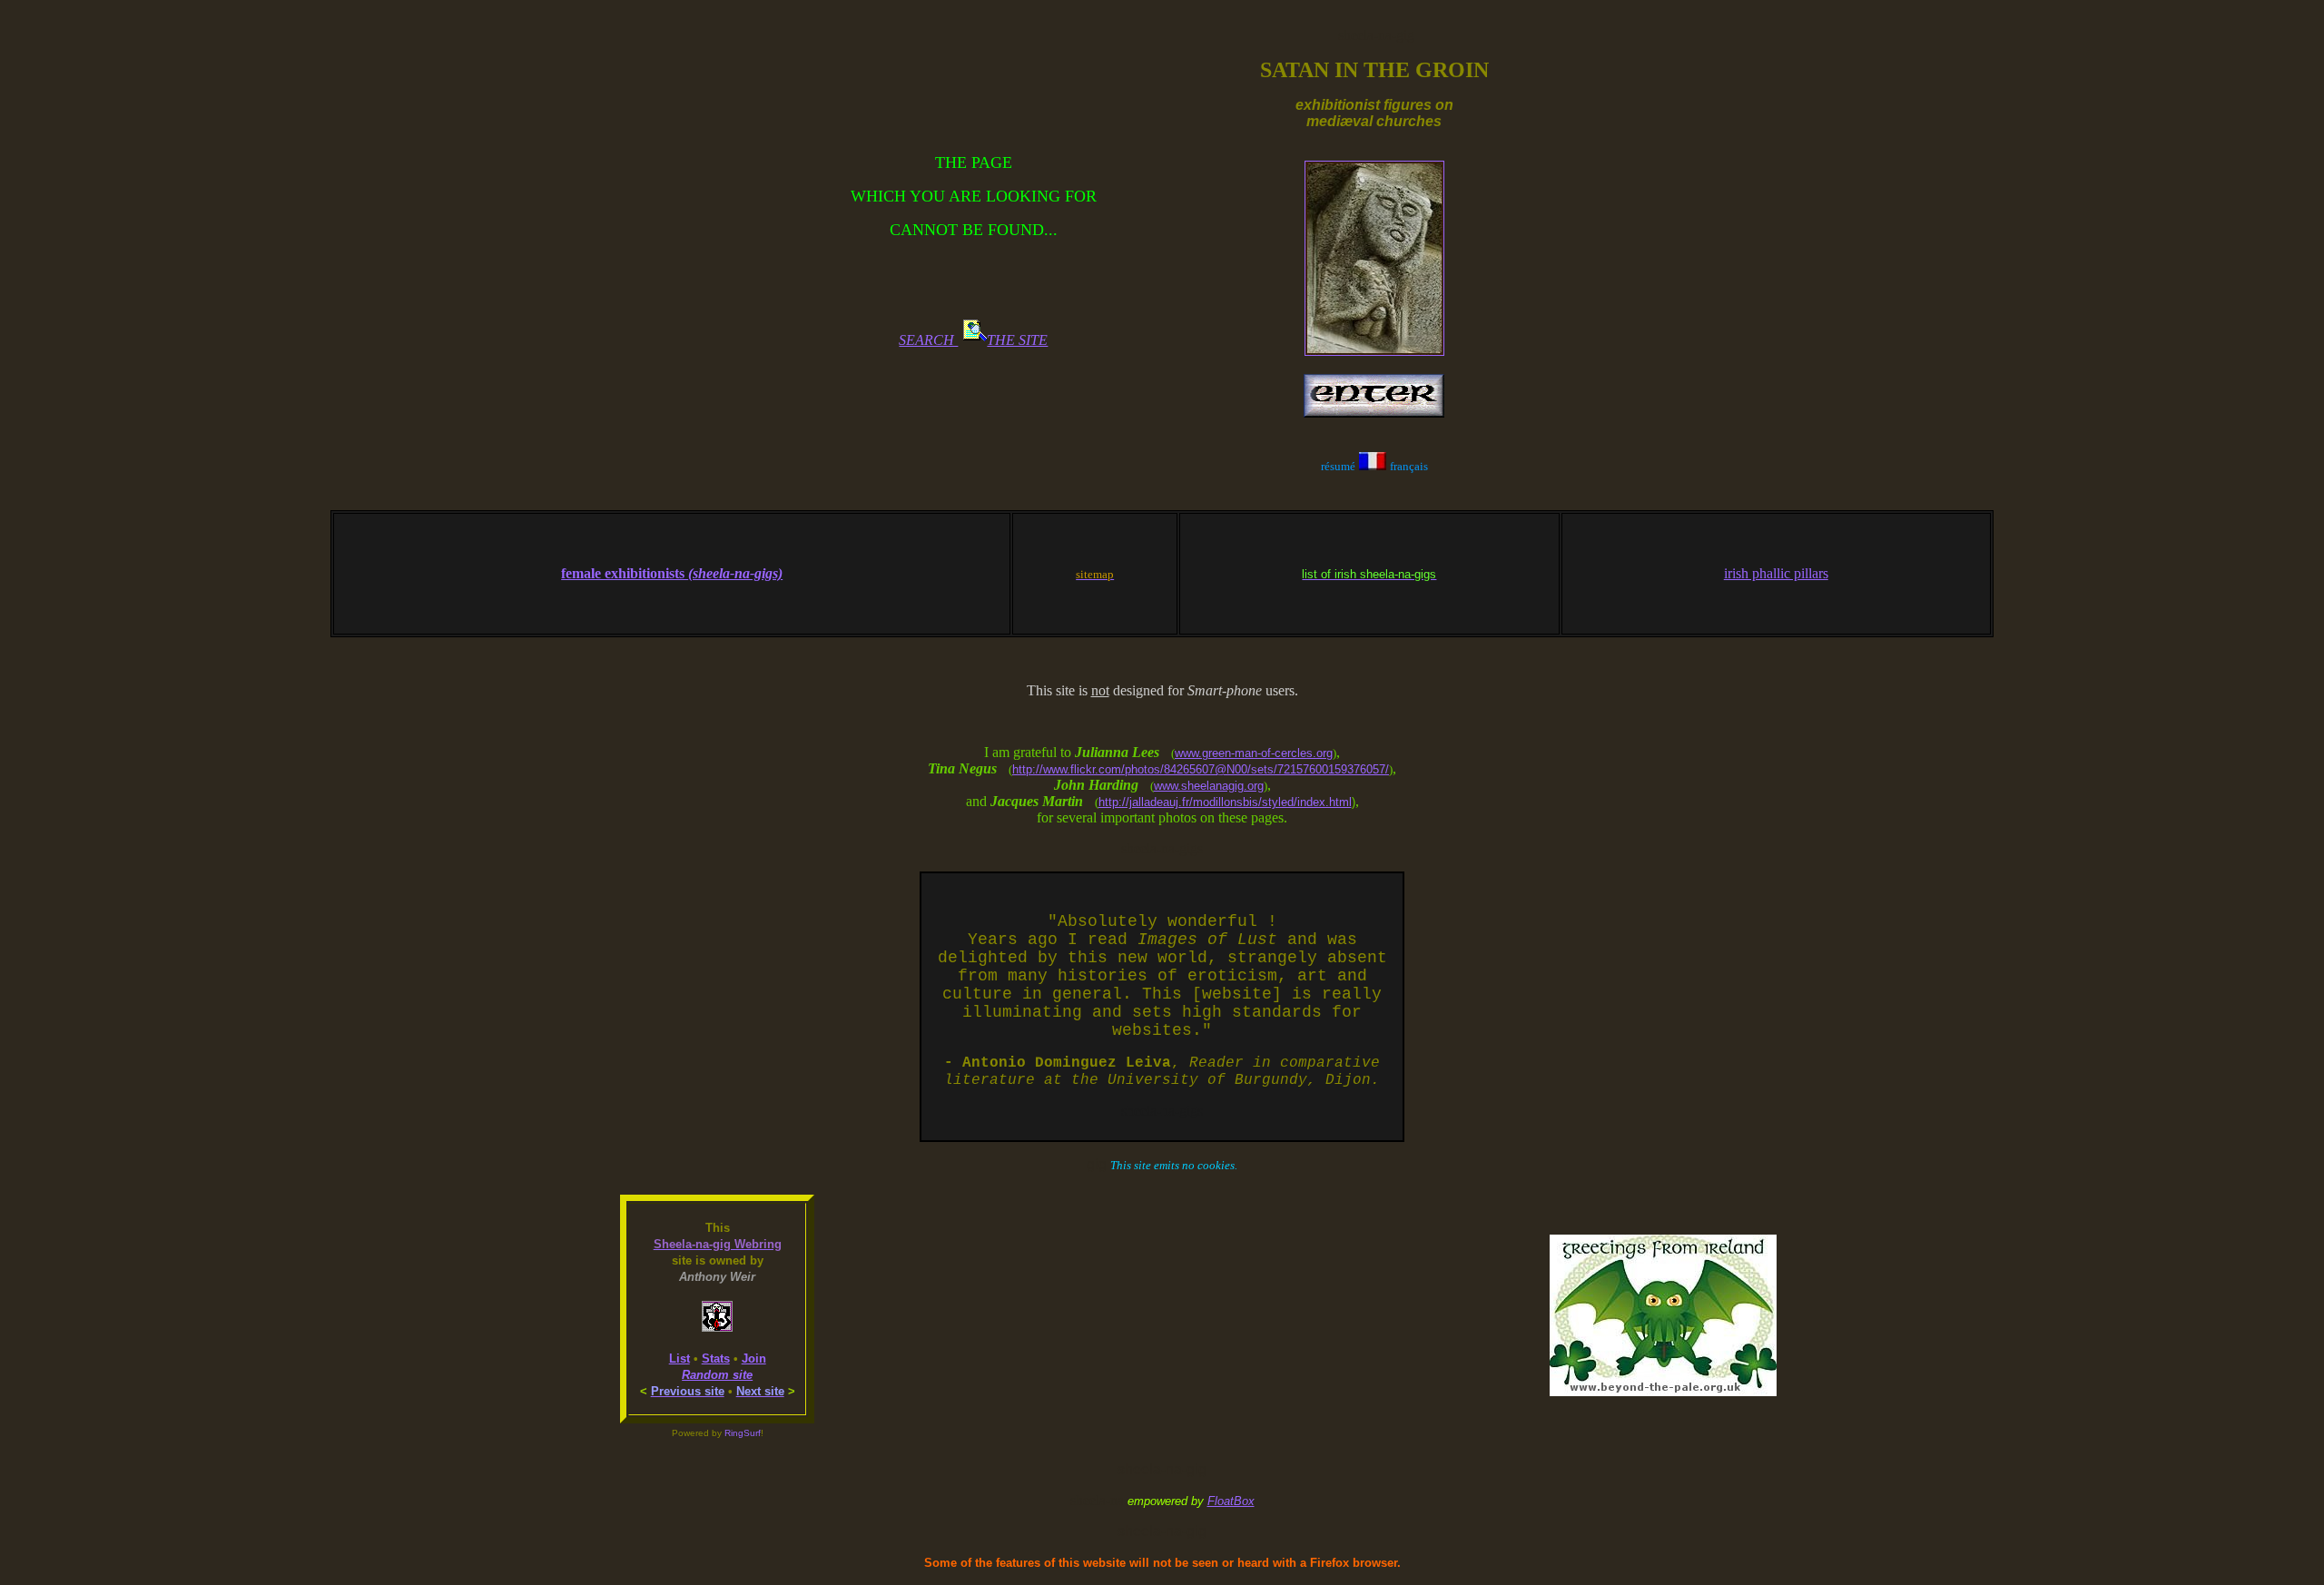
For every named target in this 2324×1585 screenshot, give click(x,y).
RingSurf (743, 1433)
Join (754, 1359)
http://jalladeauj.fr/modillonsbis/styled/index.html (1225, 802)
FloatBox (1231, 1501)
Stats (716, 1359)
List (679, 1359)
